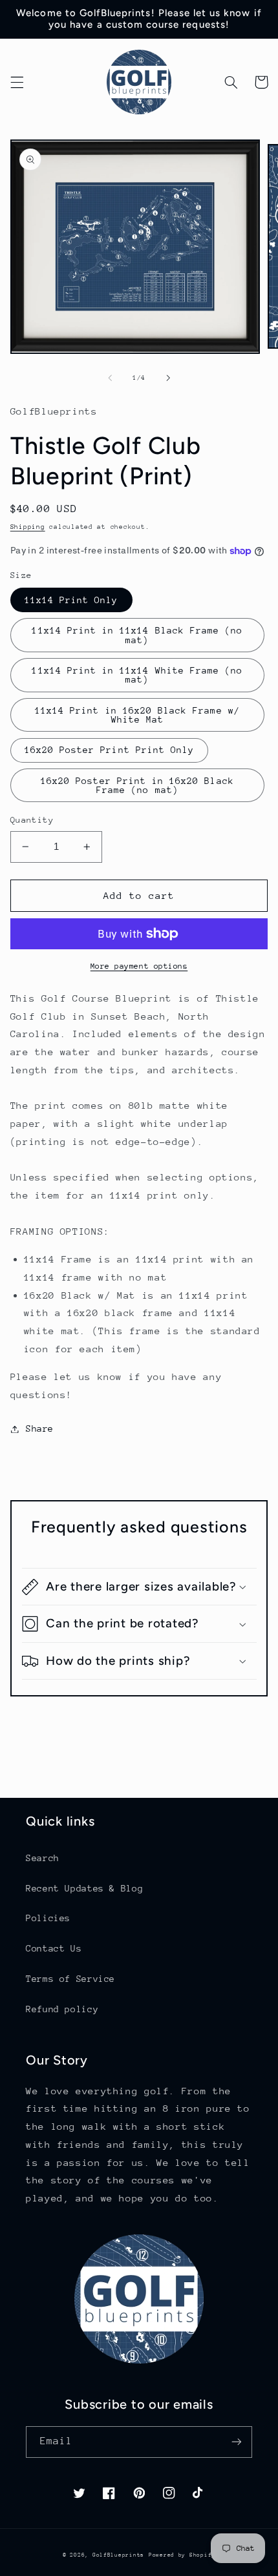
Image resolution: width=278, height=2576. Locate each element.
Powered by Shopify (182, 2555)
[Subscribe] (237, 2442)
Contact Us (54, 1948)
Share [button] (40, 1428)
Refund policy (62, 2009)
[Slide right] (168, 378)
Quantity (32, 820)
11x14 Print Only (71, 600)
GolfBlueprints (118, 2555)
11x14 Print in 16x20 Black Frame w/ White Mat (137, 715)
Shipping (28, 527)
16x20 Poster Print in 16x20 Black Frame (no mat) (137, 786)
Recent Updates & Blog (84, 1888)
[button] (17, 82)
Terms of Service (70, 1979)
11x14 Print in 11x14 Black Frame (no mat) (137, 635)
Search (43, 1858)
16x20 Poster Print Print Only (109, 750)
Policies (48, 1918)
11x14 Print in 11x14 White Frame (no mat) (137, 675)
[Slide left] (110, 378)
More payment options (139, 966)
